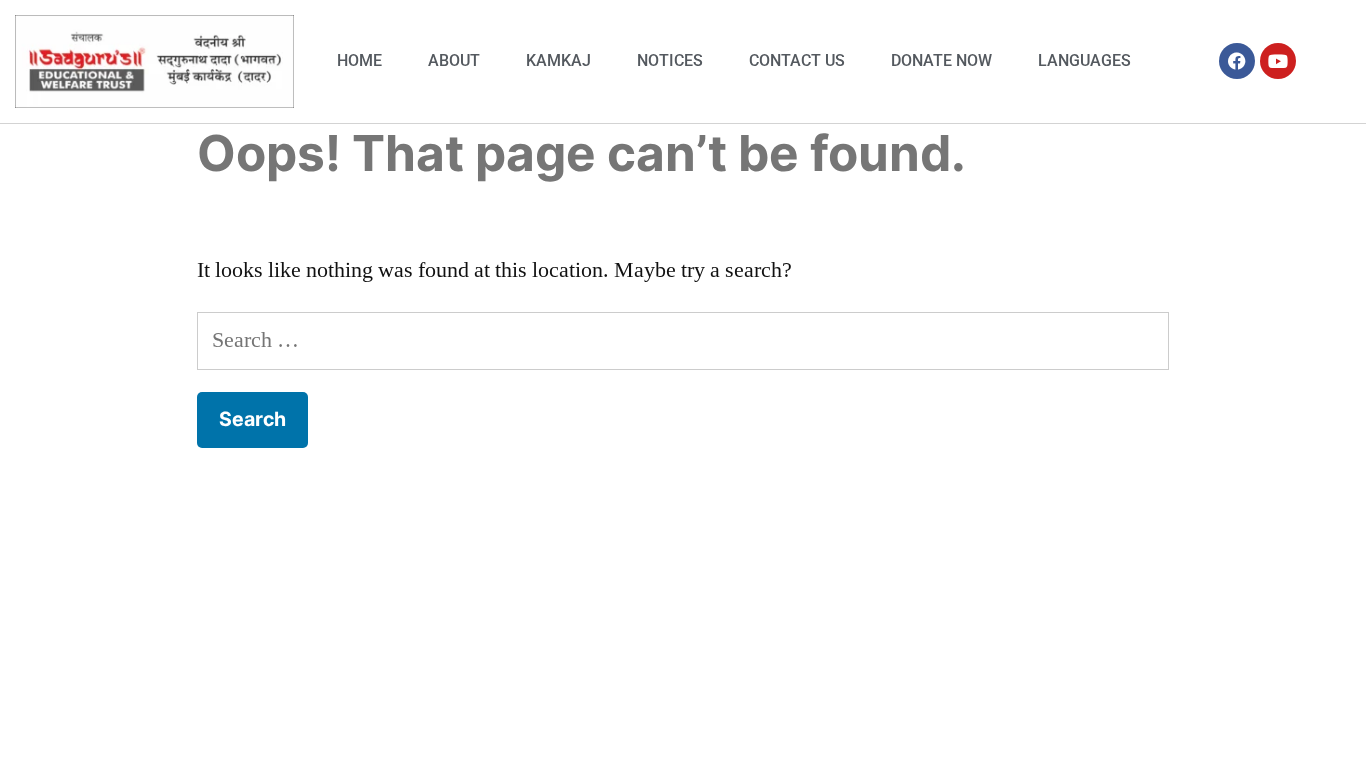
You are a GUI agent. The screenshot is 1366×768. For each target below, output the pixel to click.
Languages (1084, 60)
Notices (670, 60)
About (454, 60)
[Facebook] (1237, 61)
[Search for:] (683, 340)
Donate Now (941, 60)
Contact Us (797, 60)
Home (359, 60)
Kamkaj (558, 60)
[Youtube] (1278, 61)
